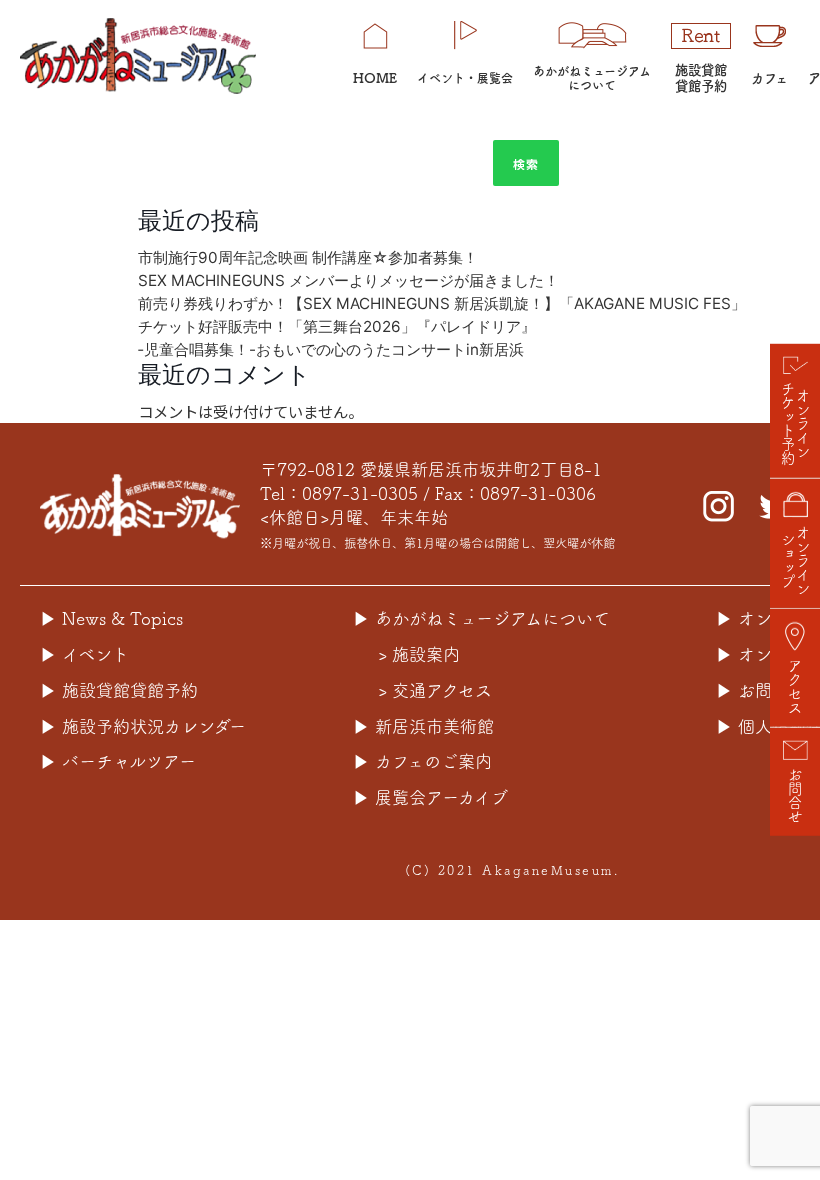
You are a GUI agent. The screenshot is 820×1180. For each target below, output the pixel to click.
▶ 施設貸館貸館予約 (119, 690)
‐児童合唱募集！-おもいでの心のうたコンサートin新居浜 (331, 349)
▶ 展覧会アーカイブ (430, 797)
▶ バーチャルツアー (118, 761)
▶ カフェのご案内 (422, 761)
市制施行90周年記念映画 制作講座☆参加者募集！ (308, 257)
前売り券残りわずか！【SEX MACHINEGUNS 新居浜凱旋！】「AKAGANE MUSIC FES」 (442, 303)
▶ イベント (84, 654)
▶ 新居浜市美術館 (423, 726)
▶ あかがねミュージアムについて (481, 618)
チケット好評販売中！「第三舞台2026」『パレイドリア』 (344, 326)
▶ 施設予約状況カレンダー (143, 726)
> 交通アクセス (435, 690)
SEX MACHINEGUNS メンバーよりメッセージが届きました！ (348, 280)
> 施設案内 (419, 654)
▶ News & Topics (111, 618)
